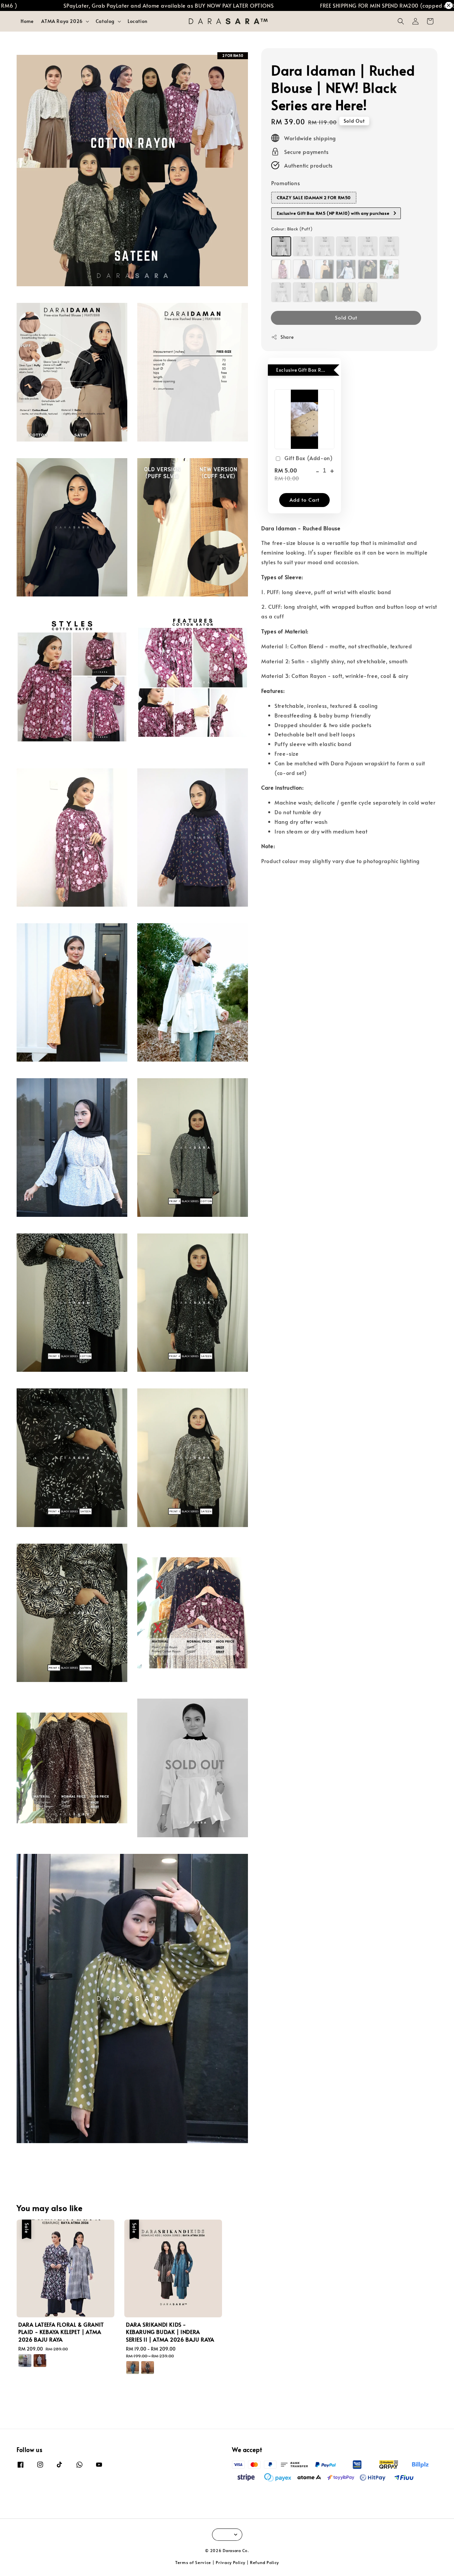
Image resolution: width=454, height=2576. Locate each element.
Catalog (105, 21)
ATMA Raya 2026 (62, 21)
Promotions (285, 183)
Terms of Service (193, 2562)
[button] (401, 21)
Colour (292, 228)
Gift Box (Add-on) (308, 458)
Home (27, 21)
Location (138, 21)
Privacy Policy (230, 2562)
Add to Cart (304, 500)
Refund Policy (264, 2562)
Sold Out (346, 317)
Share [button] (287, 337)
